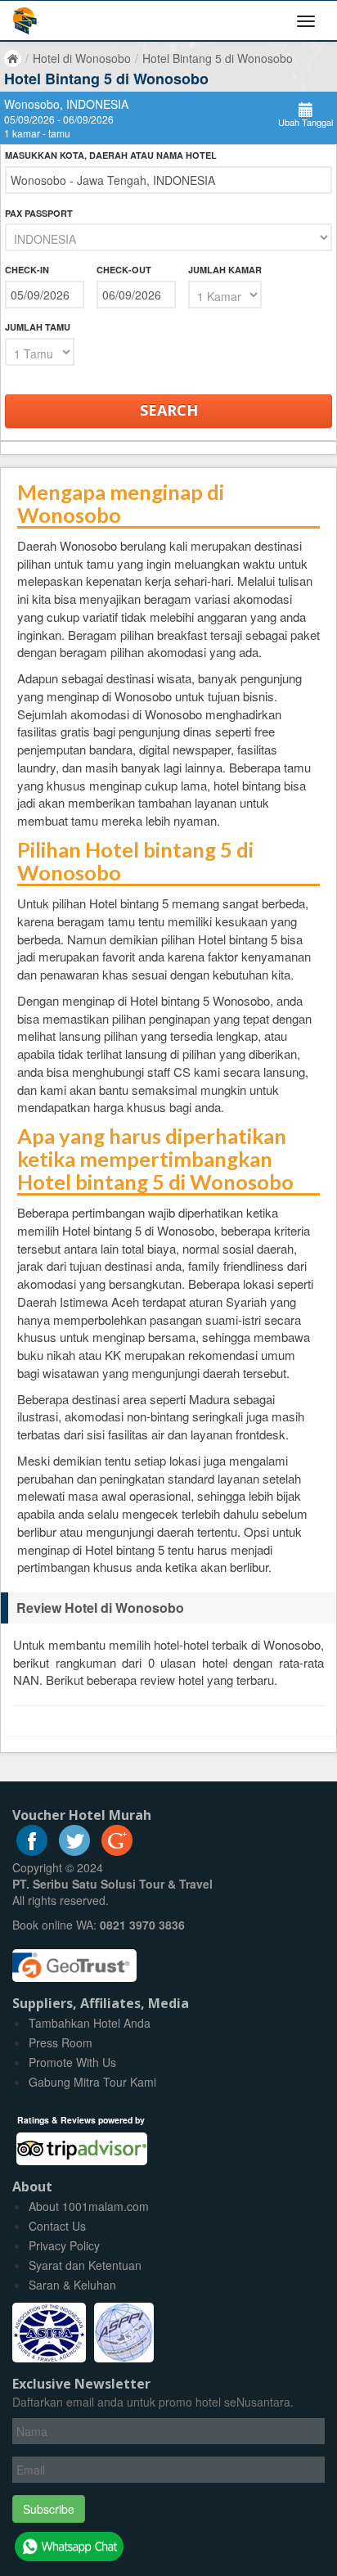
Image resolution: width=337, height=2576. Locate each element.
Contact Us (57, 2226)
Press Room (61, 2042)
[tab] (168, 1608)
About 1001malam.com (89, 2206)
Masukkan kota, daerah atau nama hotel (111, 155)
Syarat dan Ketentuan (85, 2265)
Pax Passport (39, 213)
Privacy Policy (64, 2245)
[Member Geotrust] (74, 1960)
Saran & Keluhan (72, 2285)
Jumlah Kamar (225, 270)
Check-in (27, 270)
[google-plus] (117, 1851)
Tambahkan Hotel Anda (90, 2023)
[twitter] (74, 1851)
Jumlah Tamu (38, 327)
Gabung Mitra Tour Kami (92, 2082)
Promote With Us (72, 2062)
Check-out (124, 270)
